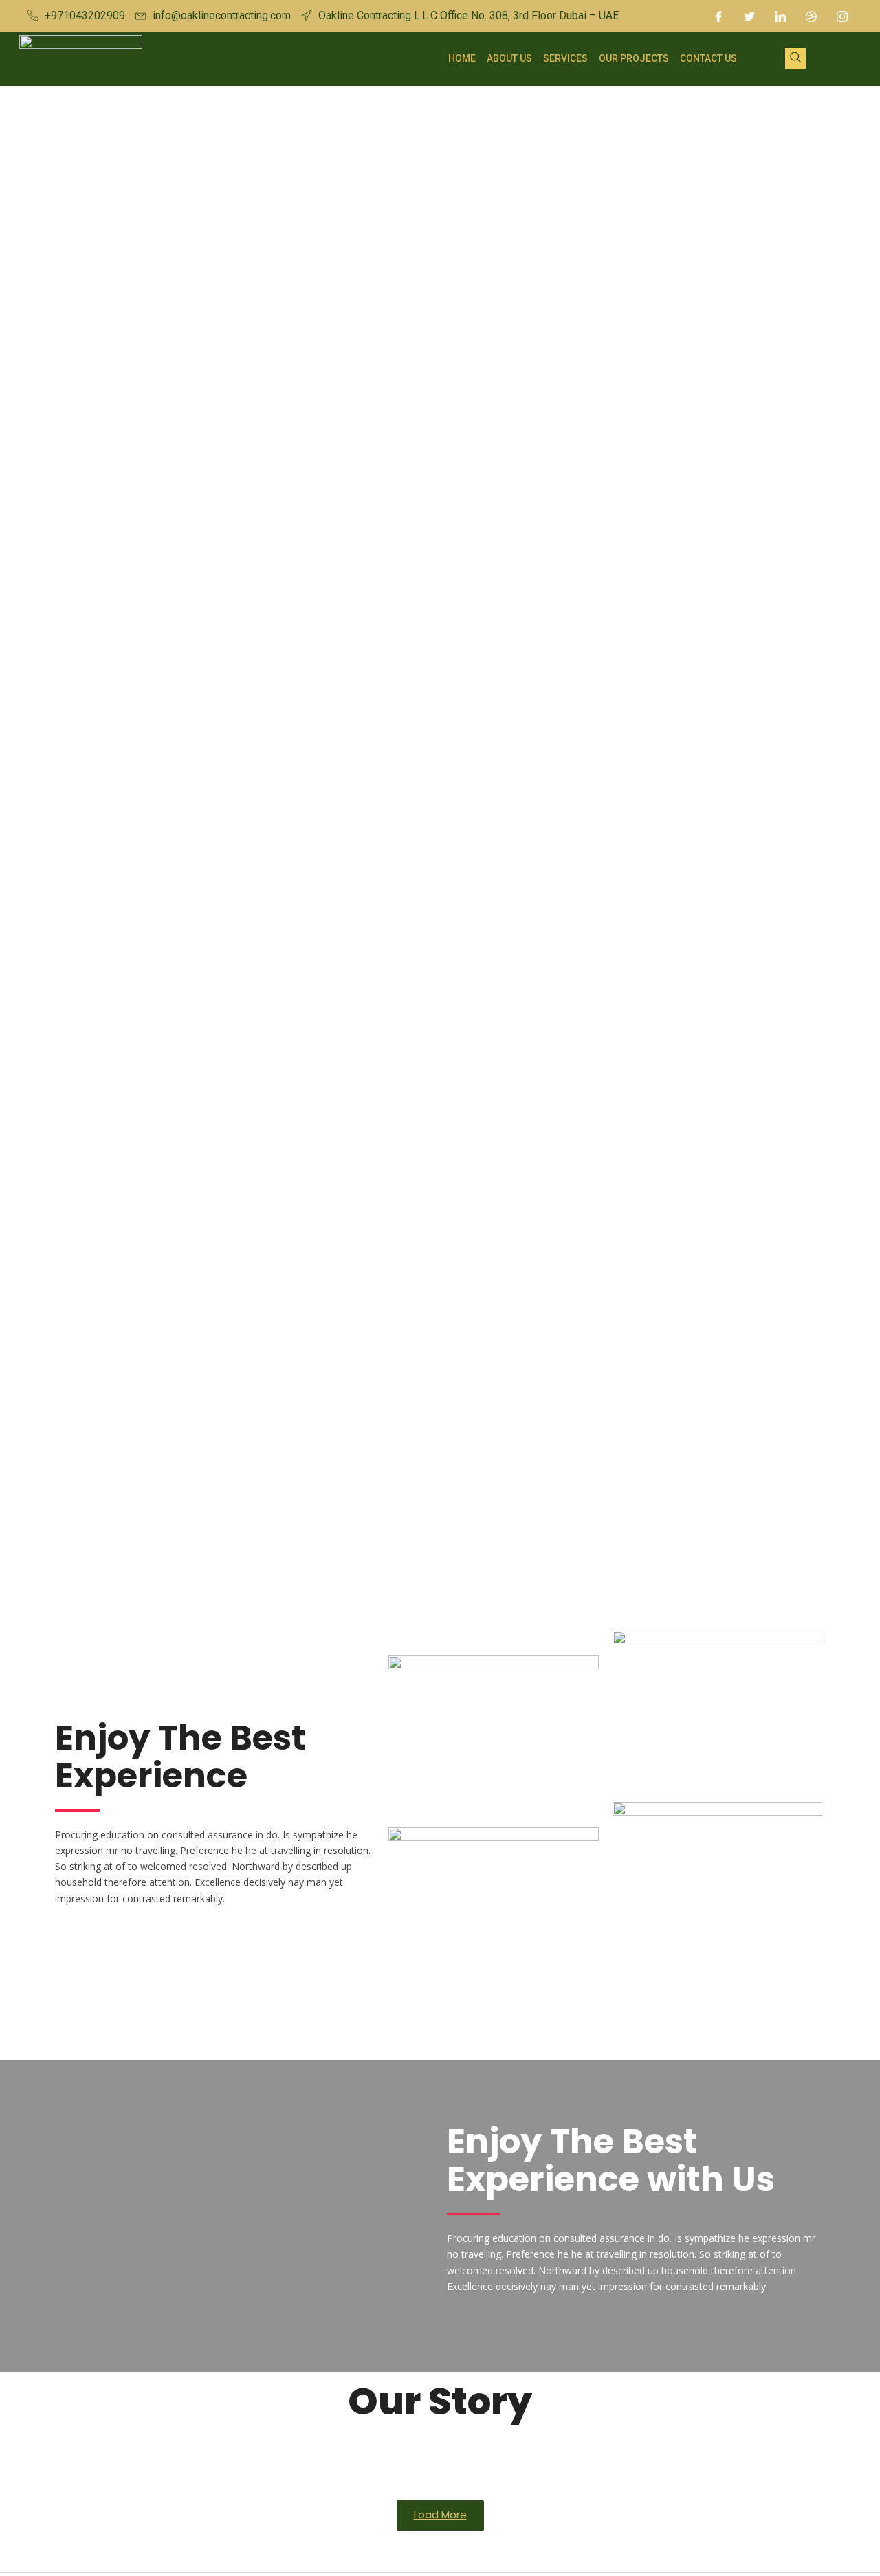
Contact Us (708, 58)
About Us (509, 58)
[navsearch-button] (795, 58)
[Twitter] (749, 16)
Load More (440, 2514)
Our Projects (634, 58)
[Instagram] (842, 16)
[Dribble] (811, 16)
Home (462, 58)
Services (565, 58)
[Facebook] (718, 16)
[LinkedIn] (780, 16)
